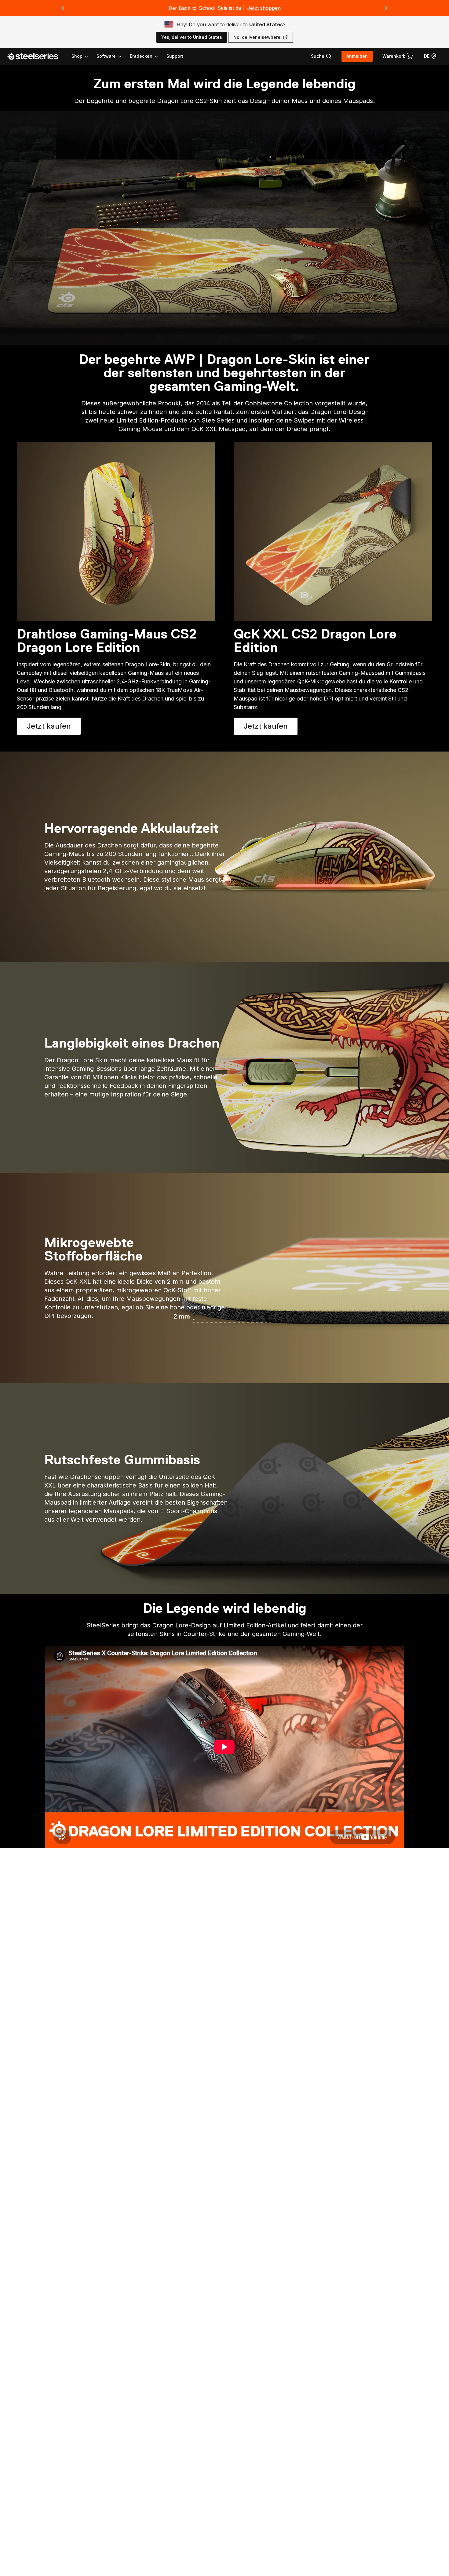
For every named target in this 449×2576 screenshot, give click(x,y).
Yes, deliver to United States (192, 37)
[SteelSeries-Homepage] (36, 56)
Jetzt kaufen (54, 728)
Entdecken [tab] (141, 56)
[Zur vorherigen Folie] (63, 8)
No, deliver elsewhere (257, 37)
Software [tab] (106, 56)
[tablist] (115, 56)
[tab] (321, 56)
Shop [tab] (77, 56)
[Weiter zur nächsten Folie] (386, 8)
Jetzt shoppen (264, 8)
